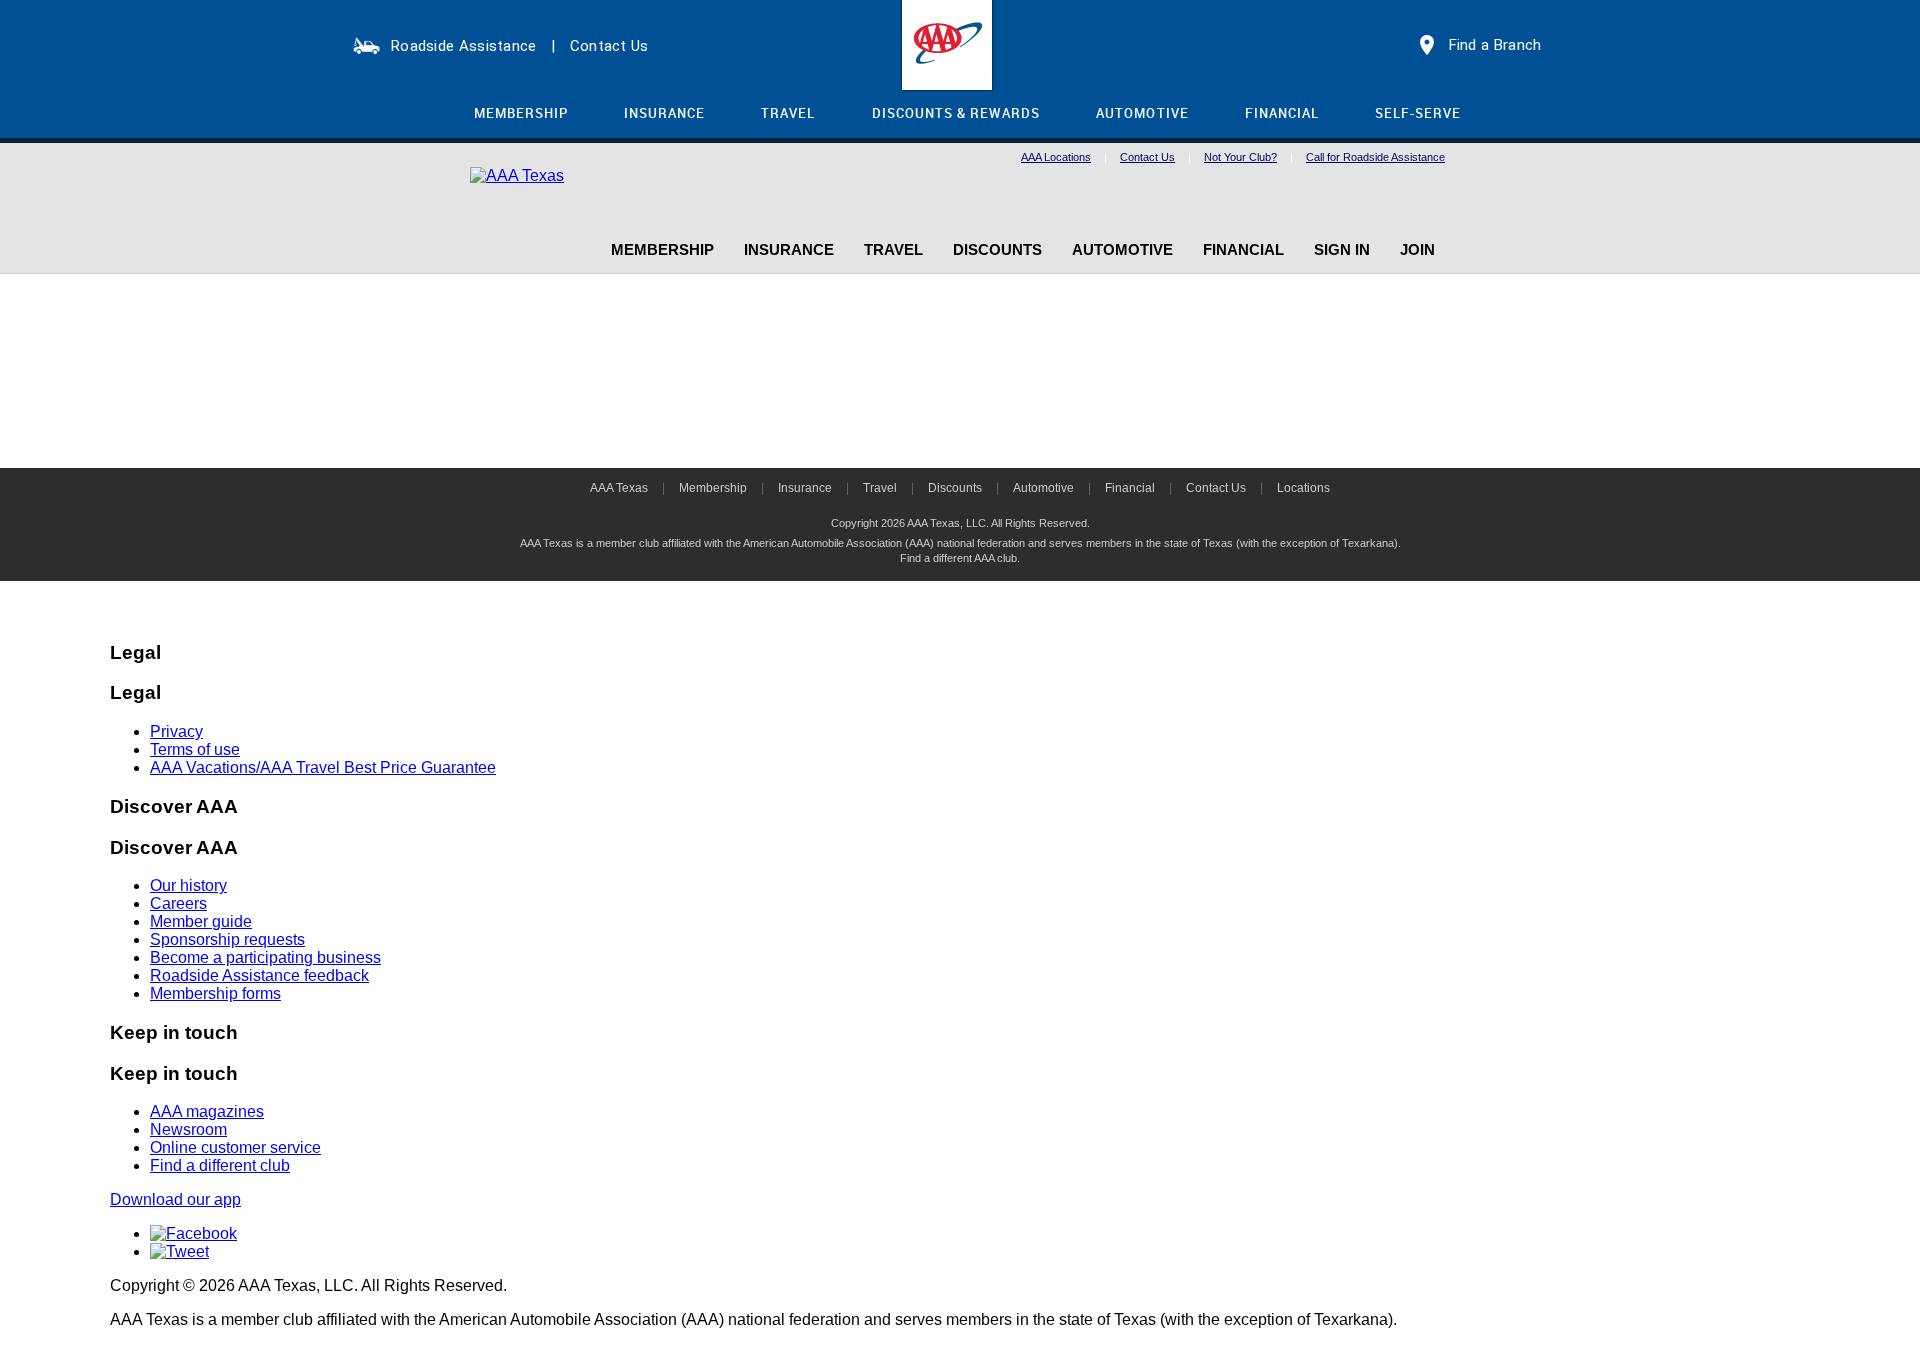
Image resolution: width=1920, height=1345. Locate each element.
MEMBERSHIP (521, 113)
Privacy (176, 731)
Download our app (175, 1199)
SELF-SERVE (1418, 113)
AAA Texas (619, 488)
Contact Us (609, 46)
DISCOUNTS (997, 249)
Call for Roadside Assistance (1375, 157)
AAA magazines (207, 1111)
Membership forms (215, 993)
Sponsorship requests (227, 939)
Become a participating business (265, 957)
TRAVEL (788, 113)
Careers (178, 903)
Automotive (1043, 488)
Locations (1303, 488)
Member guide (201, 921)
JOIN (1417, 249)
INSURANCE (664, 113)
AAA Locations (1056, 157)
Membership (713, 488)
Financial (1130, 488)
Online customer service (235, 1147)
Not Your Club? (1240, 157)
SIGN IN (1342, 249)
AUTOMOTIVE (1142, 113)
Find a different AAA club (958, 558)
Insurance (805, 488)
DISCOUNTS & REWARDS (956, 113)
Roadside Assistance (464, 46)
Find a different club (220, 1165)
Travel (880, 488)
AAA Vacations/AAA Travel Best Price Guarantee (323, 767)
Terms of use (195, 749)
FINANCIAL (1282, 113)
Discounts (955, 488)
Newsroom (188, 1129)
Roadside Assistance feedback (259, 975)
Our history (188, 885)
